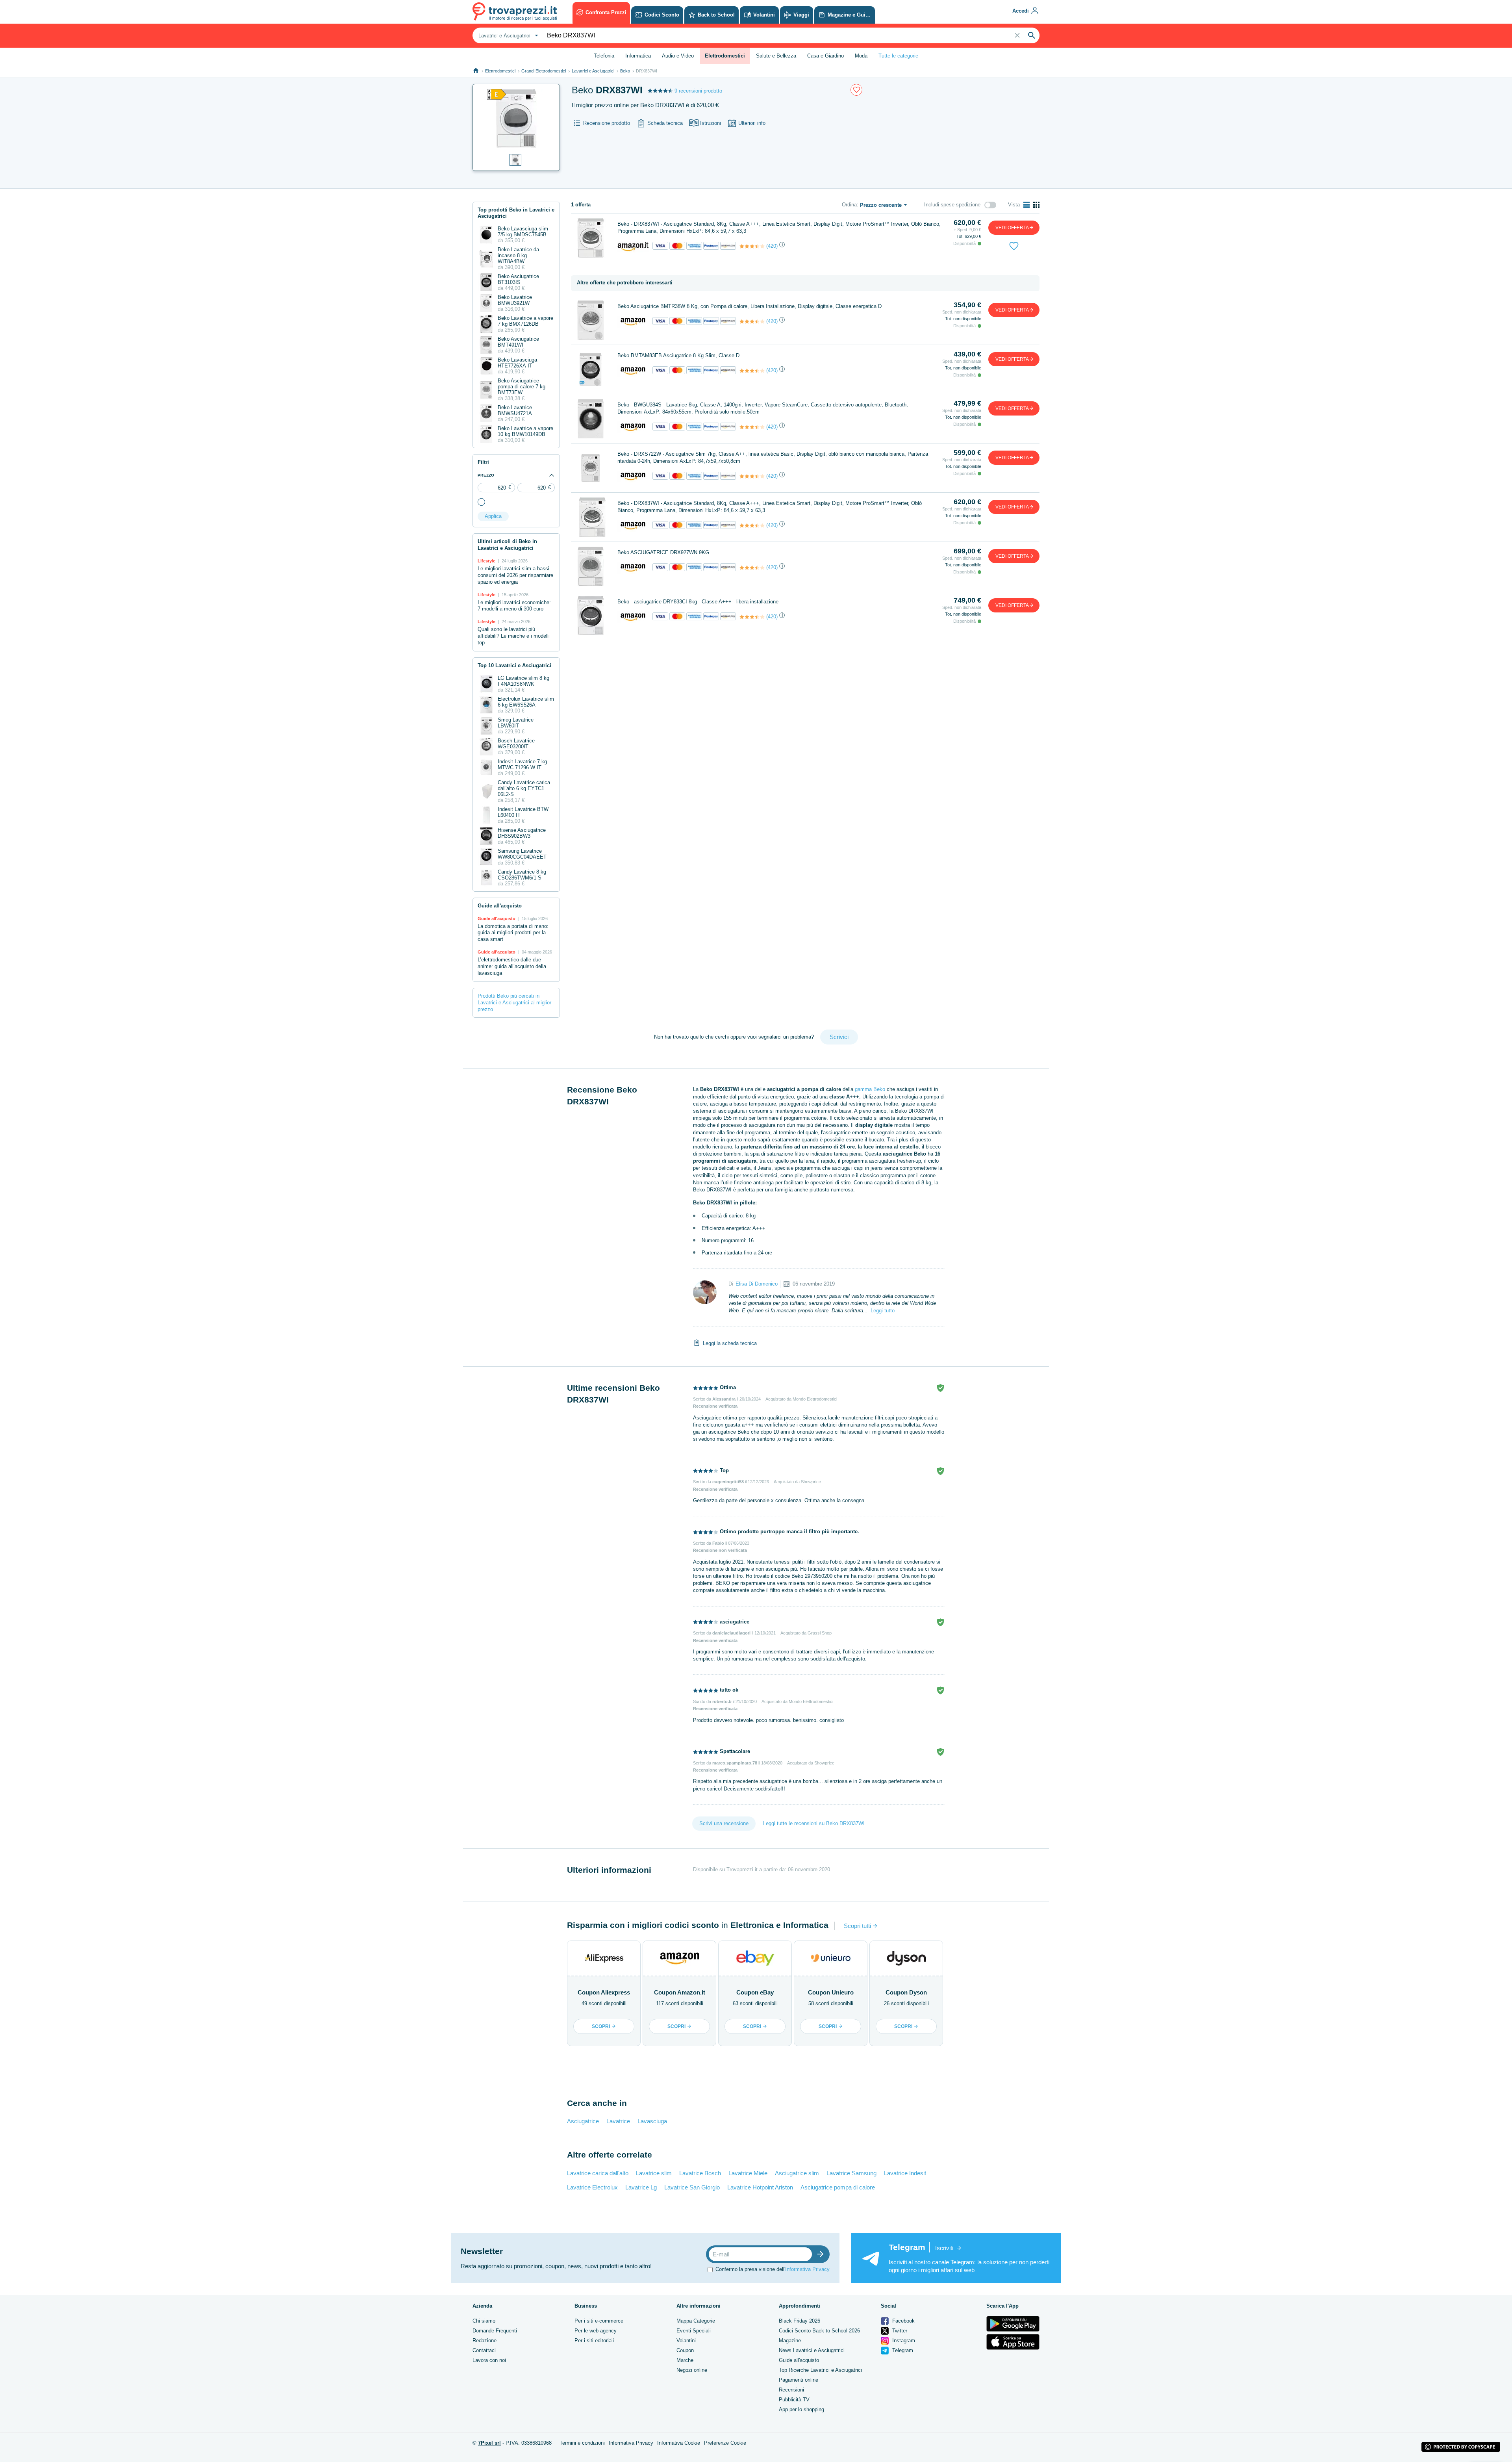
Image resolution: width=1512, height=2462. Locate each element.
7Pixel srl (489, 2443)
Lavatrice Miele (748, 2173)
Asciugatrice (583, 2121)
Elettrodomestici (500, 71)
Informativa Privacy (807, 2269)
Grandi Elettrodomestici (544, 71)
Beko (625, 71)
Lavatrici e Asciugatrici (593, 71)
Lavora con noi (489, 2360)
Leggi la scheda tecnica (730, 1343)
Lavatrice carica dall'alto (598, 2173)
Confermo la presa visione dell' (773, 2269)
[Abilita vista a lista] (1027, 205)
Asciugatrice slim (797, 2173)
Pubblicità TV (794, 2400)
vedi (1012, 228)
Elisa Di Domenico (757, 1284)
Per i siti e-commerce (599, 2321)
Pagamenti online (799, 2380)
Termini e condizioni (582, 2443)
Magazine (790, 2340)
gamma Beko (870, 1089)
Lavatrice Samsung (851, 2173)
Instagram (903, 2340)
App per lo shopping (801, 2409)
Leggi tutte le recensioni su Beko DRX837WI (814, 1823)
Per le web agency (596, 2331)
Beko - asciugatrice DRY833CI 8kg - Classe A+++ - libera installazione (698, 602)
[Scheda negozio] (633, 246)
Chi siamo (484, 2321)
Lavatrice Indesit (905, 2173)
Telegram (902, 2350)
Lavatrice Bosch (700, 2173)
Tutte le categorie (898, 56)
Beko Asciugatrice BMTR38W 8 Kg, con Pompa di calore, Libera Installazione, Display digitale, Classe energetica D (750, 306)
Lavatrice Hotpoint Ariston (760, 2187)
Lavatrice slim (654, 2173)
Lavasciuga (652, 2121)
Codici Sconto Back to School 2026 (819, 2331)
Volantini (686, 2340)
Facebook (903, 2321)
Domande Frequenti (495, 2331)
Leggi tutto (883, 1311)
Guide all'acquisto (799, 2360)
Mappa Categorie (696, 2321)
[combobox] (507, 35)
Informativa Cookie (679, 2443)
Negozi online (692, 2370)
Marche (685, 2360)
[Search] (1032, 35)
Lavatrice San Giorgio (692, 2187)
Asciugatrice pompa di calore (838, 2187)
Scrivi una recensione (724, 1823)
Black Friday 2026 (800, 2321)
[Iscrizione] (822, 2254)
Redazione (485, 2340)
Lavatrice (618, 2121)
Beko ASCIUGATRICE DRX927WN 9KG (663, 552)
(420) (772, 246)
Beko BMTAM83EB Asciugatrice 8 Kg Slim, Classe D (678, 355)
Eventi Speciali (694, 2331)
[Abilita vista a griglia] (1036, 205)
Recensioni (791, 2390)
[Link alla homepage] (476, 71)
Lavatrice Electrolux (592, 2187)
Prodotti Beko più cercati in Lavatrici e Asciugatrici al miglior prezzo (514, 1003)
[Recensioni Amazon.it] (752, 246)
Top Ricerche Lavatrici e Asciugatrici (820, 2370)
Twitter (899, 2331)
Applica (493, 516)
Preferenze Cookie (725, 2443)
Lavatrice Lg (641, 2187)
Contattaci (484, 2350)
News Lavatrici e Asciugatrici (812, 2350)
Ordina (849, 205)
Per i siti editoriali (594, 2340)
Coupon (685, 2350)
